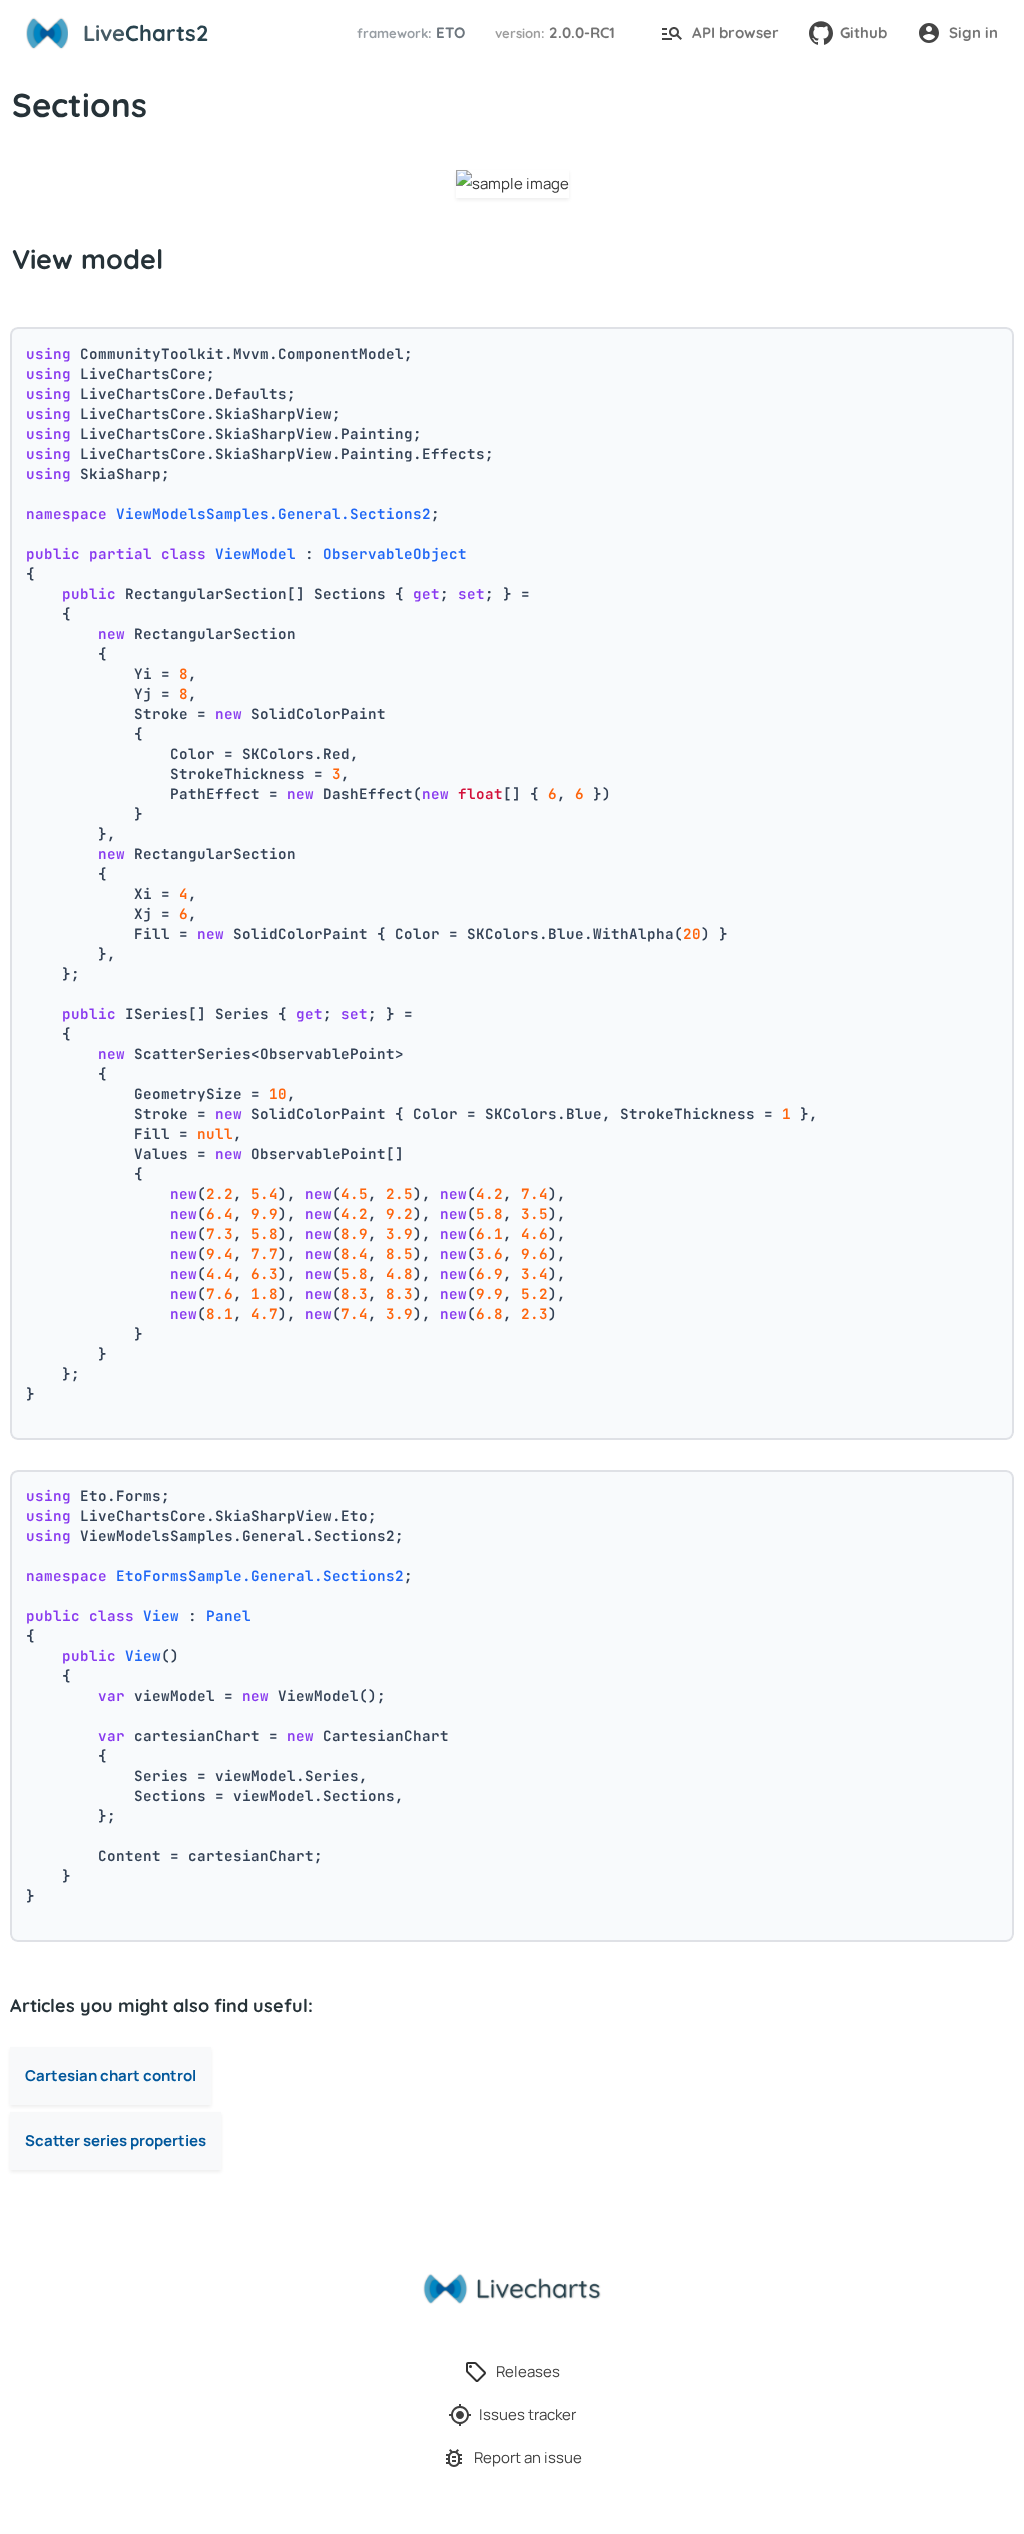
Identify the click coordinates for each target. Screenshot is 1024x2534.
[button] (408, 33)
